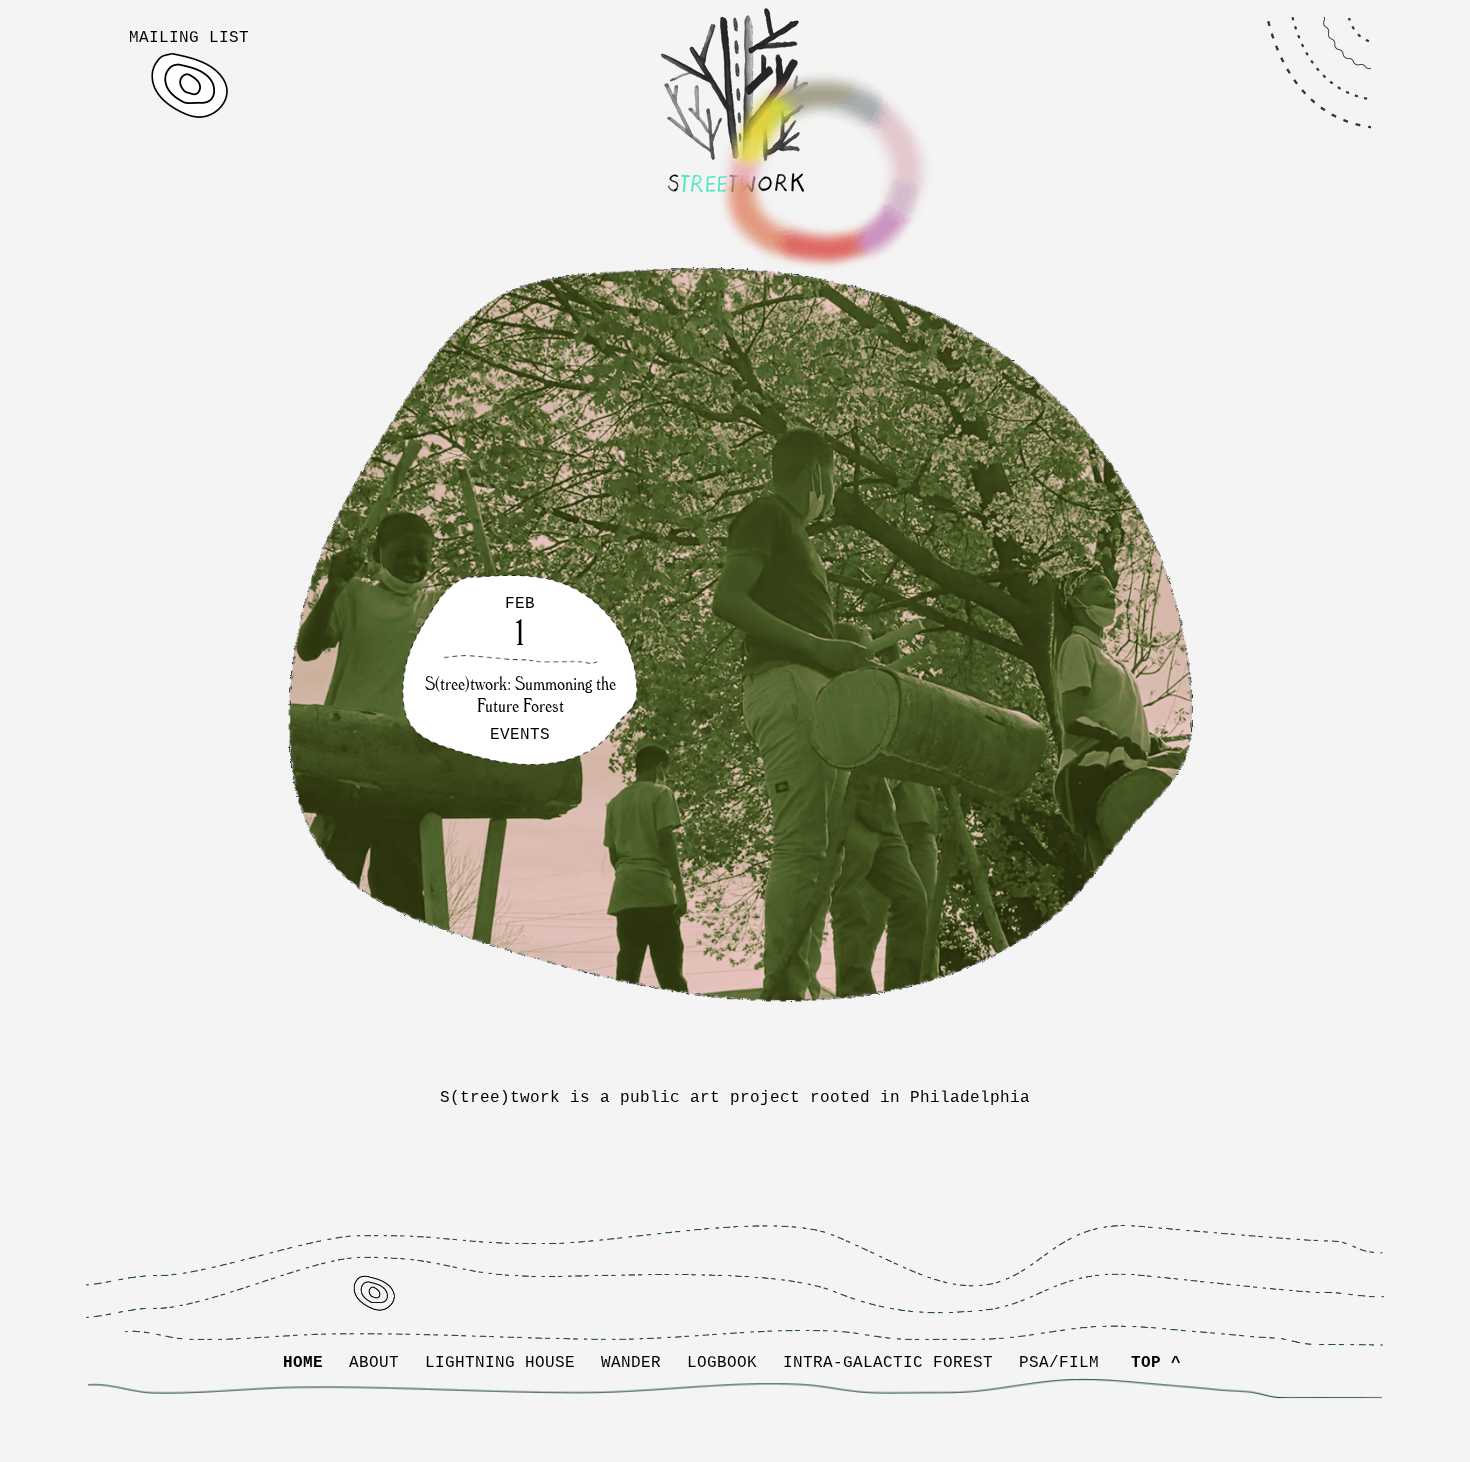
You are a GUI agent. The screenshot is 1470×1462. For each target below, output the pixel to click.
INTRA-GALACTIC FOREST (888, 1363)
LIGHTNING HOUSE (500, 1363)
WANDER (631, 1363)
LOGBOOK (722, 1363)
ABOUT (374, 1363)
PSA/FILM (1059, 1363)
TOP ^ (1156, 1363)
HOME (303, 1363)
